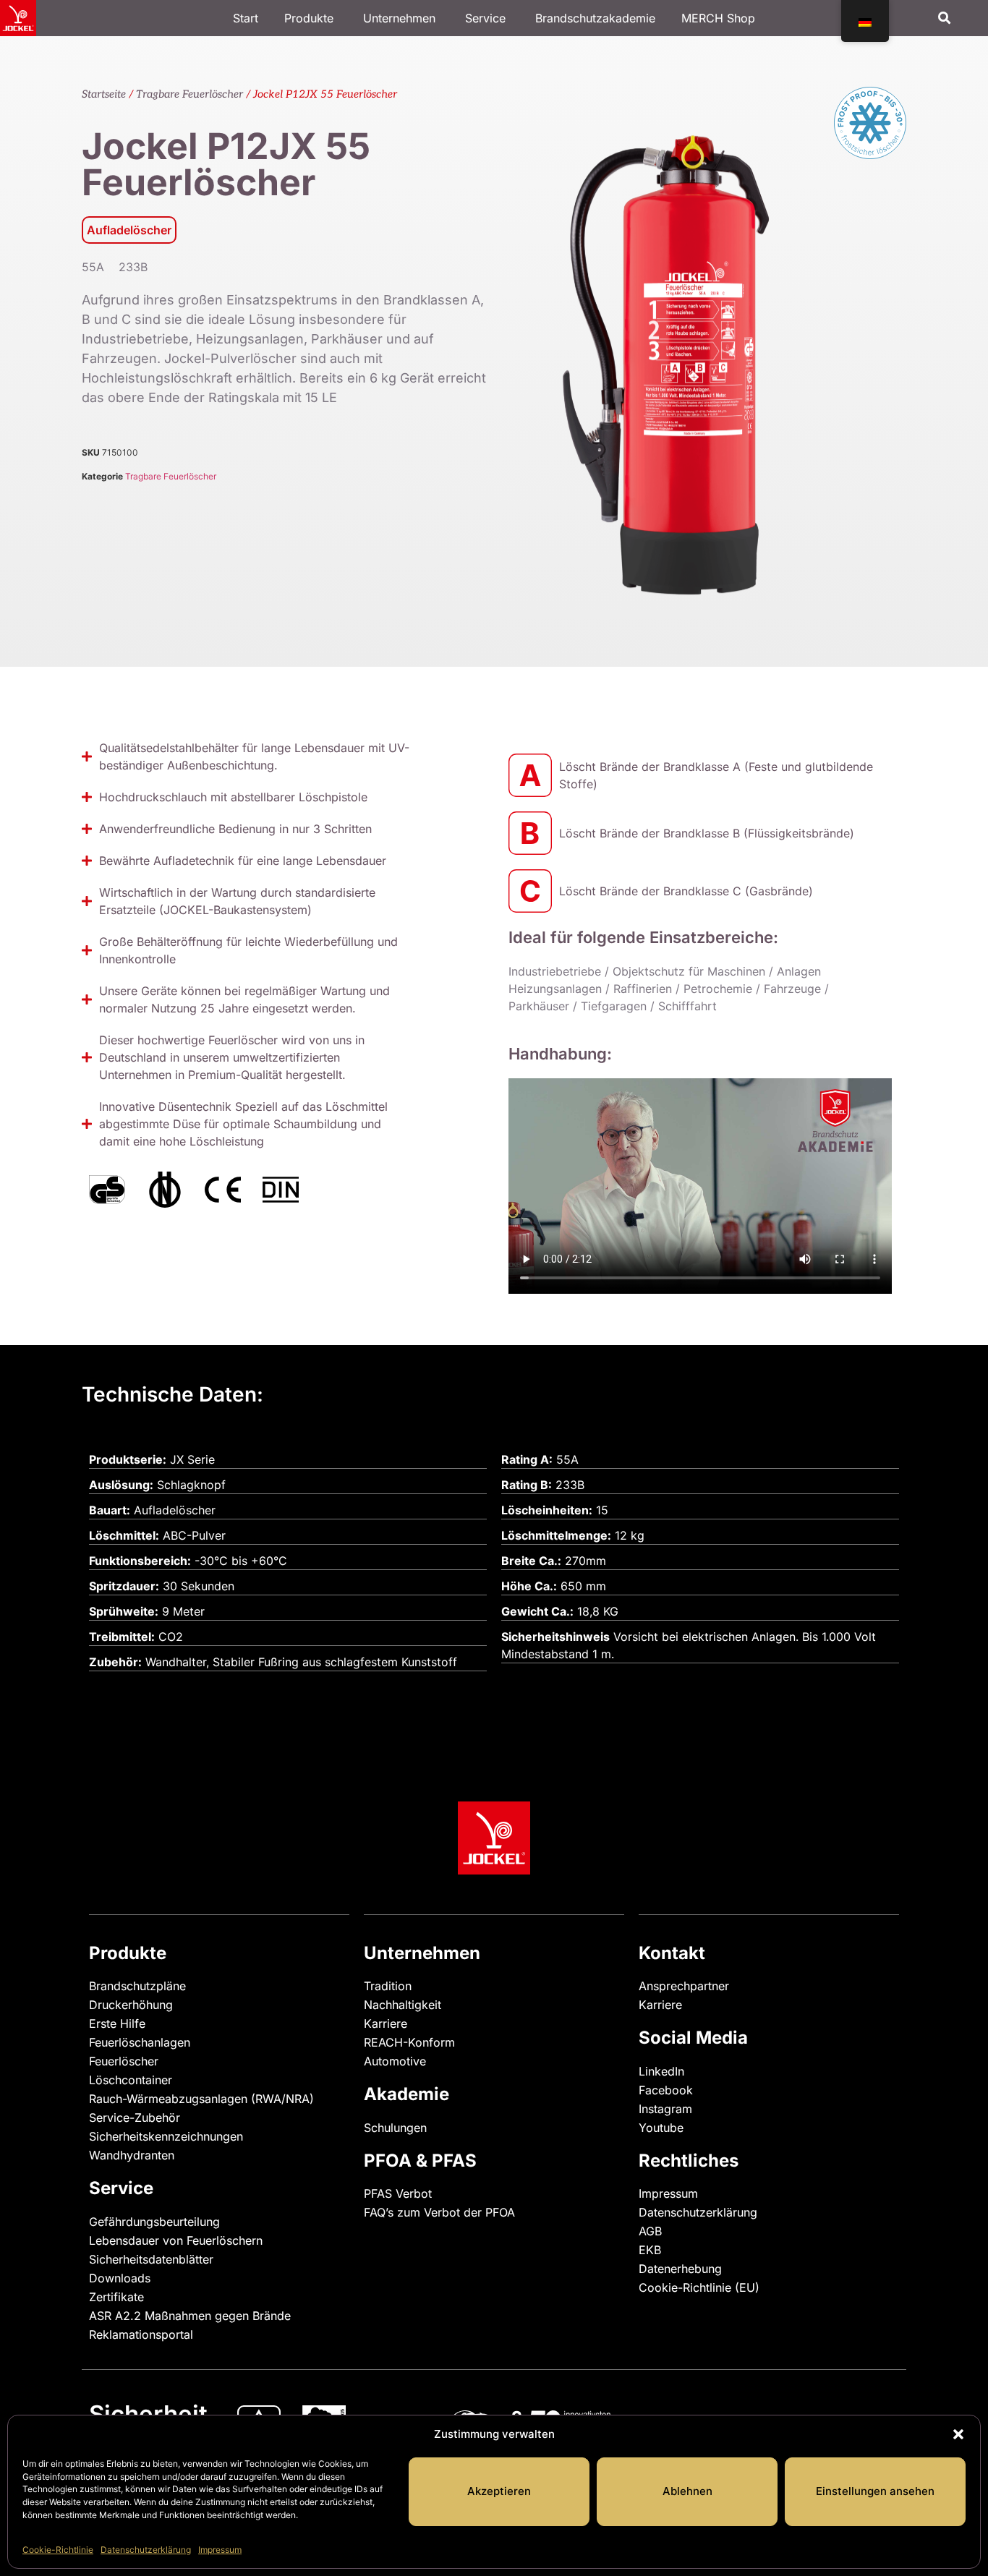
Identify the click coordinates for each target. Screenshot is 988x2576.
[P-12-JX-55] (689, 337)
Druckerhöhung (131, 2005)
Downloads (120, 2278)
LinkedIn (661, 2071)
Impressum (220, 2550)
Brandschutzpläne (137, 1986)
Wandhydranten (132, 2155)
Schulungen (395, 2128)
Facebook (666, 2090)
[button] (958, 2434)
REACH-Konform (409, 2042)
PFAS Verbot (398, 2193)
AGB (650, 2231)
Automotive (395, 2061)
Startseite (104, 94)
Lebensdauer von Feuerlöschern (176, 2240)
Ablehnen (687, 2491)
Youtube (661, 2128)
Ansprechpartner (684, 1986)
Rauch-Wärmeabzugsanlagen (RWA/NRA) (201, 2099)
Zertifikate (116, 2297)
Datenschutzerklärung (146, 2550)
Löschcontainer (131, 2080)
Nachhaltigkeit (403, 2005)
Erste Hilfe (117, 2023)
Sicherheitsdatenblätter (151, 2259)
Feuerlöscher (124, 2061)
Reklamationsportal (141, 2334)
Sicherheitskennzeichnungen (166, 2136)
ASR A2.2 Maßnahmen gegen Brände (190, 2316)
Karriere (386, 2023)
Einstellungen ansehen (875, 2491)
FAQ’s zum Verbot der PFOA (439, 2212)
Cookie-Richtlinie (58, 2550)
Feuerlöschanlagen (140, 2042)
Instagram (665, 2109)
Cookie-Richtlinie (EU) (699, 2287)
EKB (650, 2250)
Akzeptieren (499, 2491)
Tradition (388, 1986)
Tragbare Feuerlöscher (189, 94)
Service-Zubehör (135, 2117)
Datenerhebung (680, 2269)
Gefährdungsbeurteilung (154, 2222)
